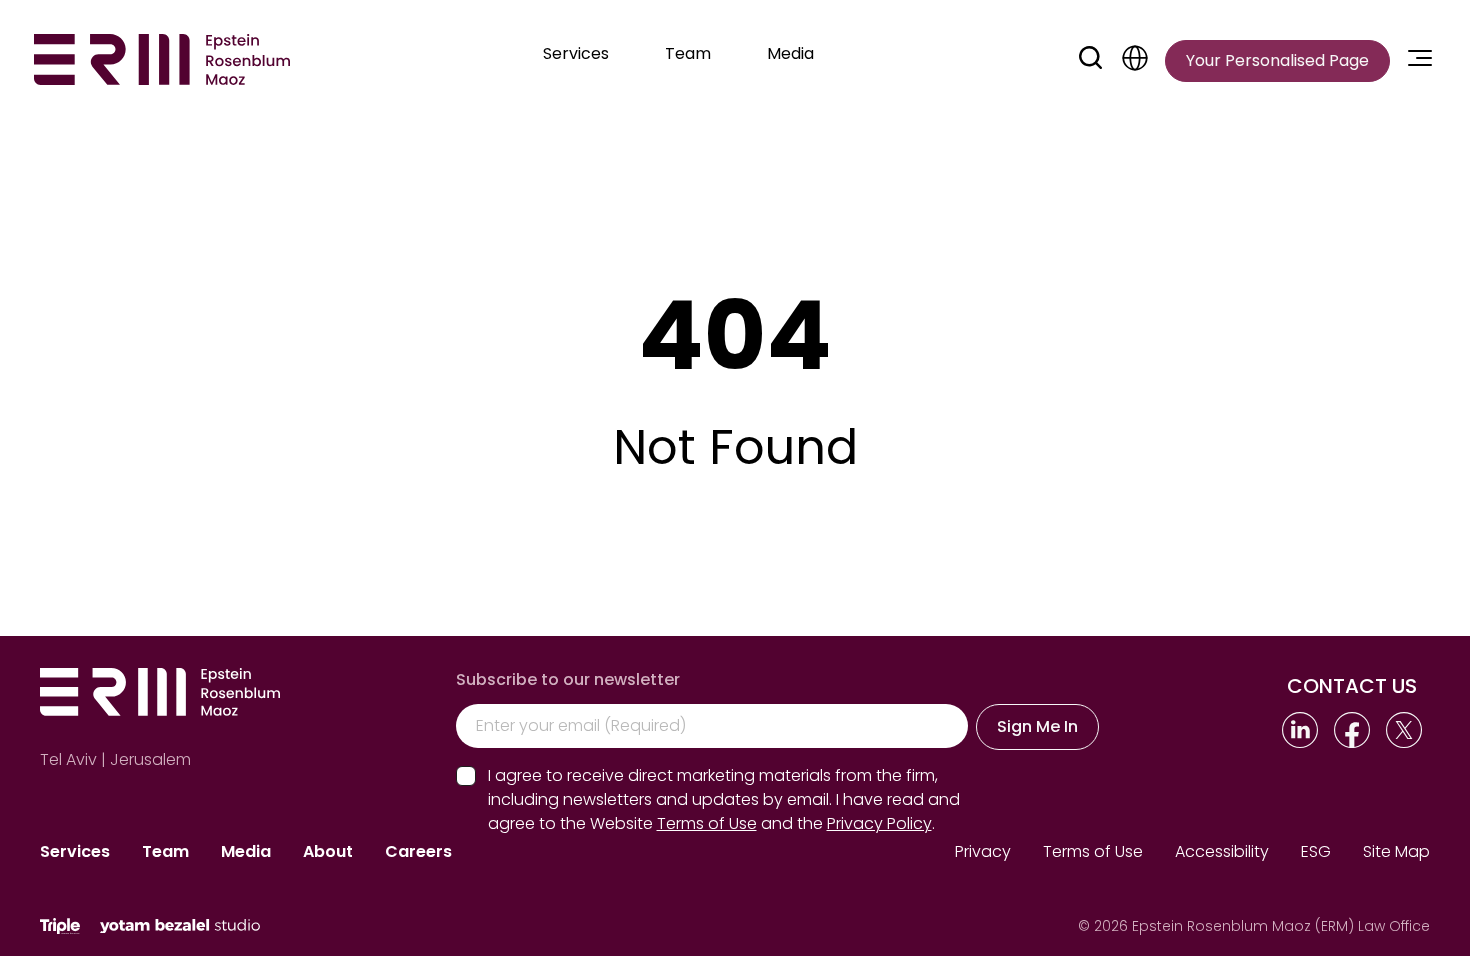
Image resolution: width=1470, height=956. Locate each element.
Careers (418, 851)
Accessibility (1222, 851)
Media (246, 851)
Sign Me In (1037, 726)
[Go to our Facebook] (1352, 730)
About (328, 851)
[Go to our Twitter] (1404, 730)
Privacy (983, 851)
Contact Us (1352, 686)
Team (165, 851)
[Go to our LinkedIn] (1300, 730)
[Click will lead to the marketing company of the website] (60, 926)
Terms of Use (1093, 851)
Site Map (1396, 851)
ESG (1316, 851)
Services (75, 851)
